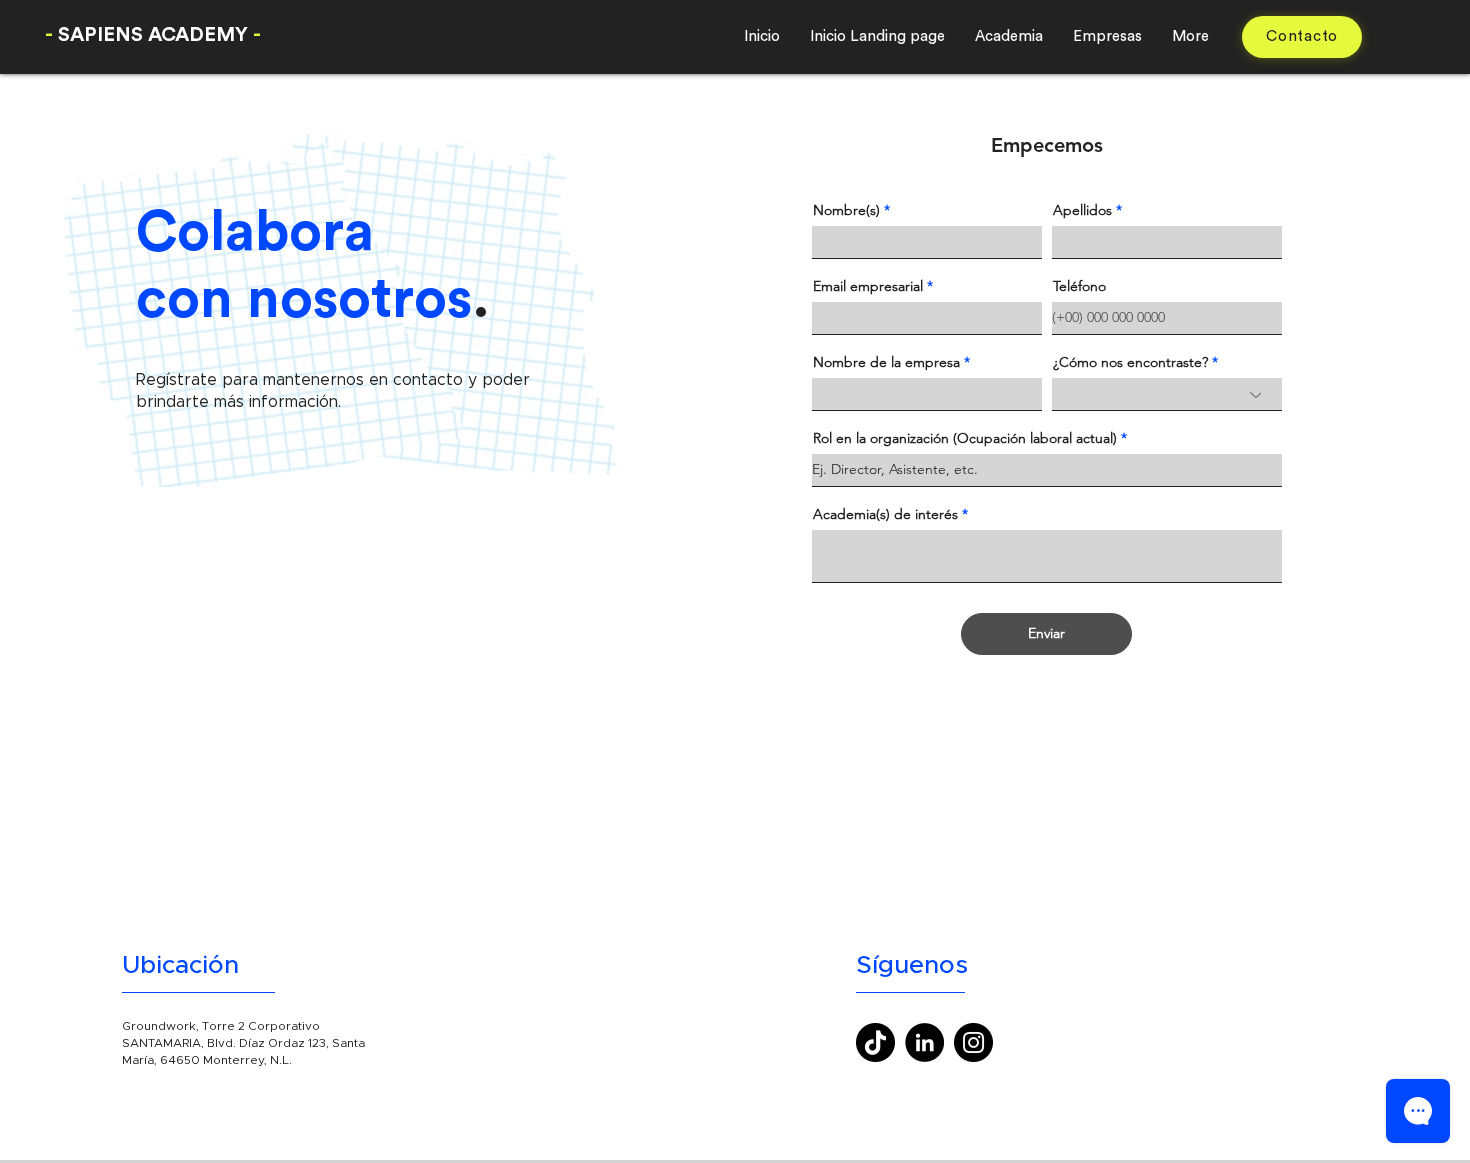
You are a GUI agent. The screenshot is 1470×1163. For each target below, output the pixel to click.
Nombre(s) (846, 210)
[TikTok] (875, 1042)
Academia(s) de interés (885, 514)
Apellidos (1082, 210)
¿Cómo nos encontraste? (1130, 362)
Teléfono (1079, 286)
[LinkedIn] (924, 1042)
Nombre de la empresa (886, 362)
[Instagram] (973, 1042)
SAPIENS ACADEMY (153, 35)
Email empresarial (868, 286)
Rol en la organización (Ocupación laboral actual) (965, 438)
